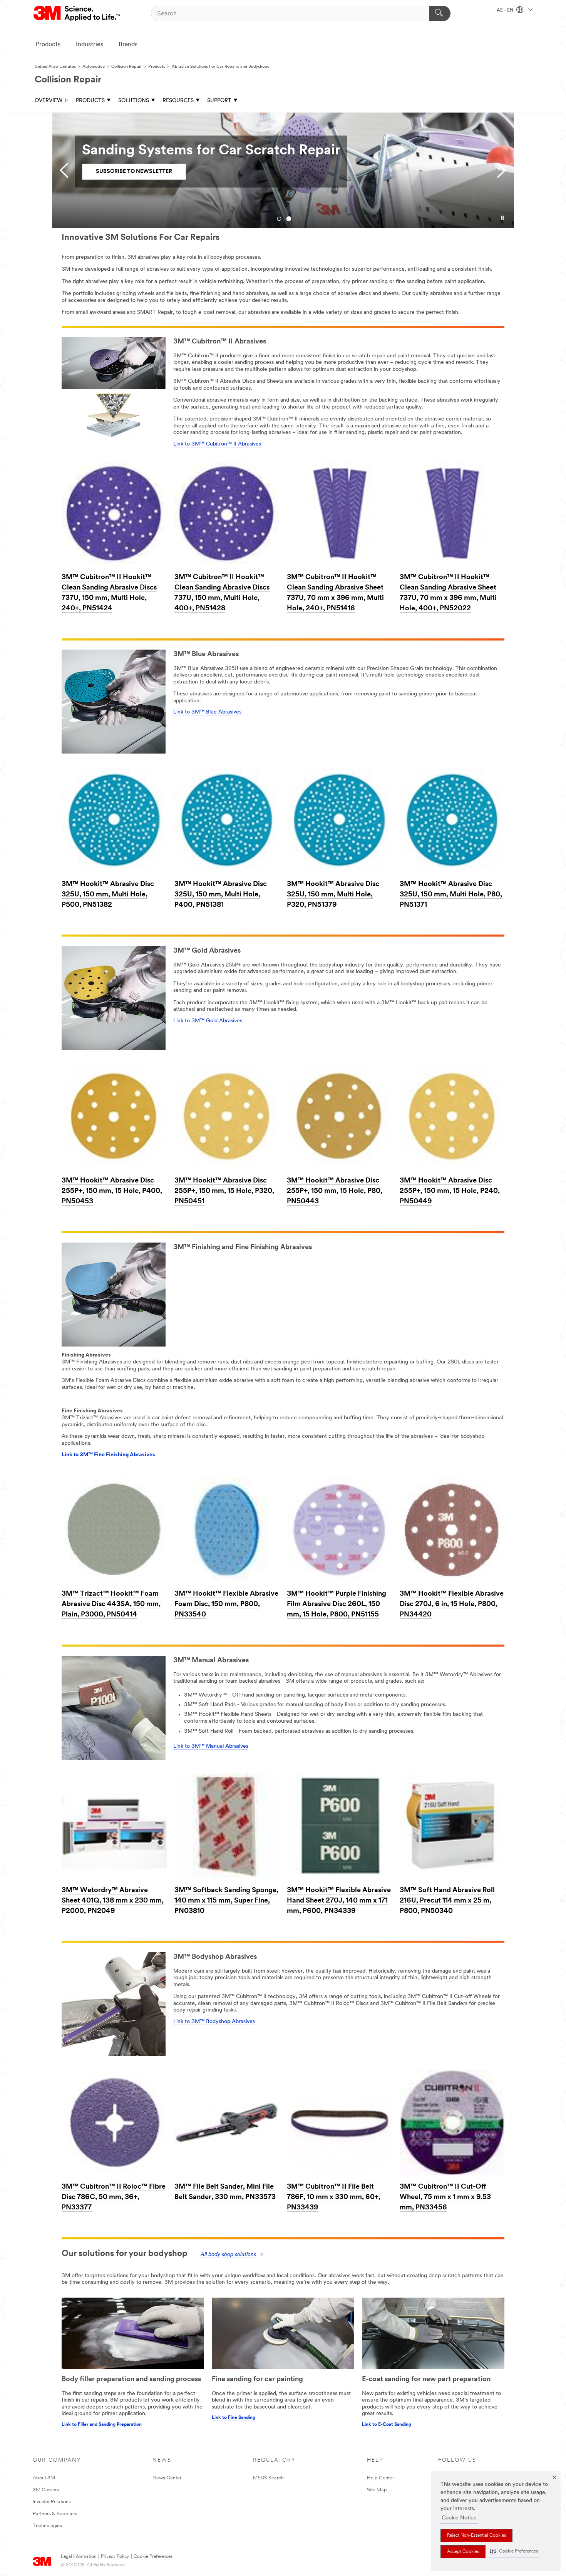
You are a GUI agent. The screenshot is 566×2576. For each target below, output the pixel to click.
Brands (128, 45)
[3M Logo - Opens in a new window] (77, 13)
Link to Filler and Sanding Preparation (102, 2425)
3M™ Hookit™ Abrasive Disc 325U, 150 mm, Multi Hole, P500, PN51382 (108, 895)
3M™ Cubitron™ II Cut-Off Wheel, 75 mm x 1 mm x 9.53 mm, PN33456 (445, 2197)
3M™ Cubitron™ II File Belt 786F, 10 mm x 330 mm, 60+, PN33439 (334, 2197)
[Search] (440, 13)
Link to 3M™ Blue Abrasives (207, 712)
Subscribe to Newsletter (134, 172)
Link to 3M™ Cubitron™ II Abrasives (217, 444)
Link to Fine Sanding (234, 2418)
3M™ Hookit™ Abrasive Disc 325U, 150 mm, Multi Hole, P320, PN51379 (333, 895)
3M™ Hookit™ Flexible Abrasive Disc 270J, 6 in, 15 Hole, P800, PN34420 (452, 1605)
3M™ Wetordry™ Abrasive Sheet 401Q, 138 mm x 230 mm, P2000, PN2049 (113, 1901)
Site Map (377, 2490)
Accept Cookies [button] (463, 2552)
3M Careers (46, 2490)
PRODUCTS (90, 101)
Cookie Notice (459, 2518)
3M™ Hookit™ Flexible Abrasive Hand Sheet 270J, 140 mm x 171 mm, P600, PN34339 (339, 1901)
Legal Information (79, 2557)
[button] (514, 2552)
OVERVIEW (49, 101)
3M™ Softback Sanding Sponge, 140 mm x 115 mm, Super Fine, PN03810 (226, 1901)
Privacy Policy (115, 2557)
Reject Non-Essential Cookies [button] (476, 2536)
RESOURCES (178, 101)
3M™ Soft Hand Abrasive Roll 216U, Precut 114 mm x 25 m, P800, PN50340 (447, 1901)
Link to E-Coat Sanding (387, 2425)
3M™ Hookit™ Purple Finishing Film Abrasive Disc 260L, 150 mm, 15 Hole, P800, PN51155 (337, 1605)
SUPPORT (219, 101)
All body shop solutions (228, 2255)
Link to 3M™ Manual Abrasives (211, 1746)
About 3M (44, 2478)
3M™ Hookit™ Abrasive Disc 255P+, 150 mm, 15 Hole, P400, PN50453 (112, 1191)
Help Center (380, 2478)
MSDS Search (268, 2478)
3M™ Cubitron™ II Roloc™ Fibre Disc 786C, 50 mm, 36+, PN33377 (114, 2197)
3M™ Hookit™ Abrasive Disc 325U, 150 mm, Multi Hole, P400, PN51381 (221, 895)
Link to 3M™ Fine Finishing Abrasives (108, 1455)
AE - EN (506, 10)
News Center (167, 2478)
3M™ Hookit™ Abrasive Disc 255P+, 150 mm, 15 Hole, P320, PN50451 (224, 1191)
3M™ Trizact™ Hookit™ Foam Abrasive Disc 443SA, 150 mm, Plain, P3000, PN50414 (111, 1605)
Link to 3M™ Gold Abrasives (208, 1021)
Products (48, 45)
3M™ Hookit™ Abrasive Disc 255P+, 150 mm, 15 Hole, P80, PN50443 (335, 1191)
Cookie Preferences (153, 2557)
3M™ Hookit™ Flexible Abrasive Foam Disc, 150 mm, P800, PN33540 (226, 1605)
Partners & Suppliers (55, 2514)
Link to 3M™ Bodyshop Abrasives (214, 2022)
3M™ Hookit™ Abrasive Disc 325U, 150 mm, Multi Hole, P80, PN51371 (451, 895)
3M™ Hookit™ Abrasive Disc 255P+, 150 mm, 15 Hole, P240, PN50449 (450, 1191)
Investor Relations (52, 2502)
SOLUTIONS (134, 101)
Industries (90, 45)
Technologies (47, 2526)
